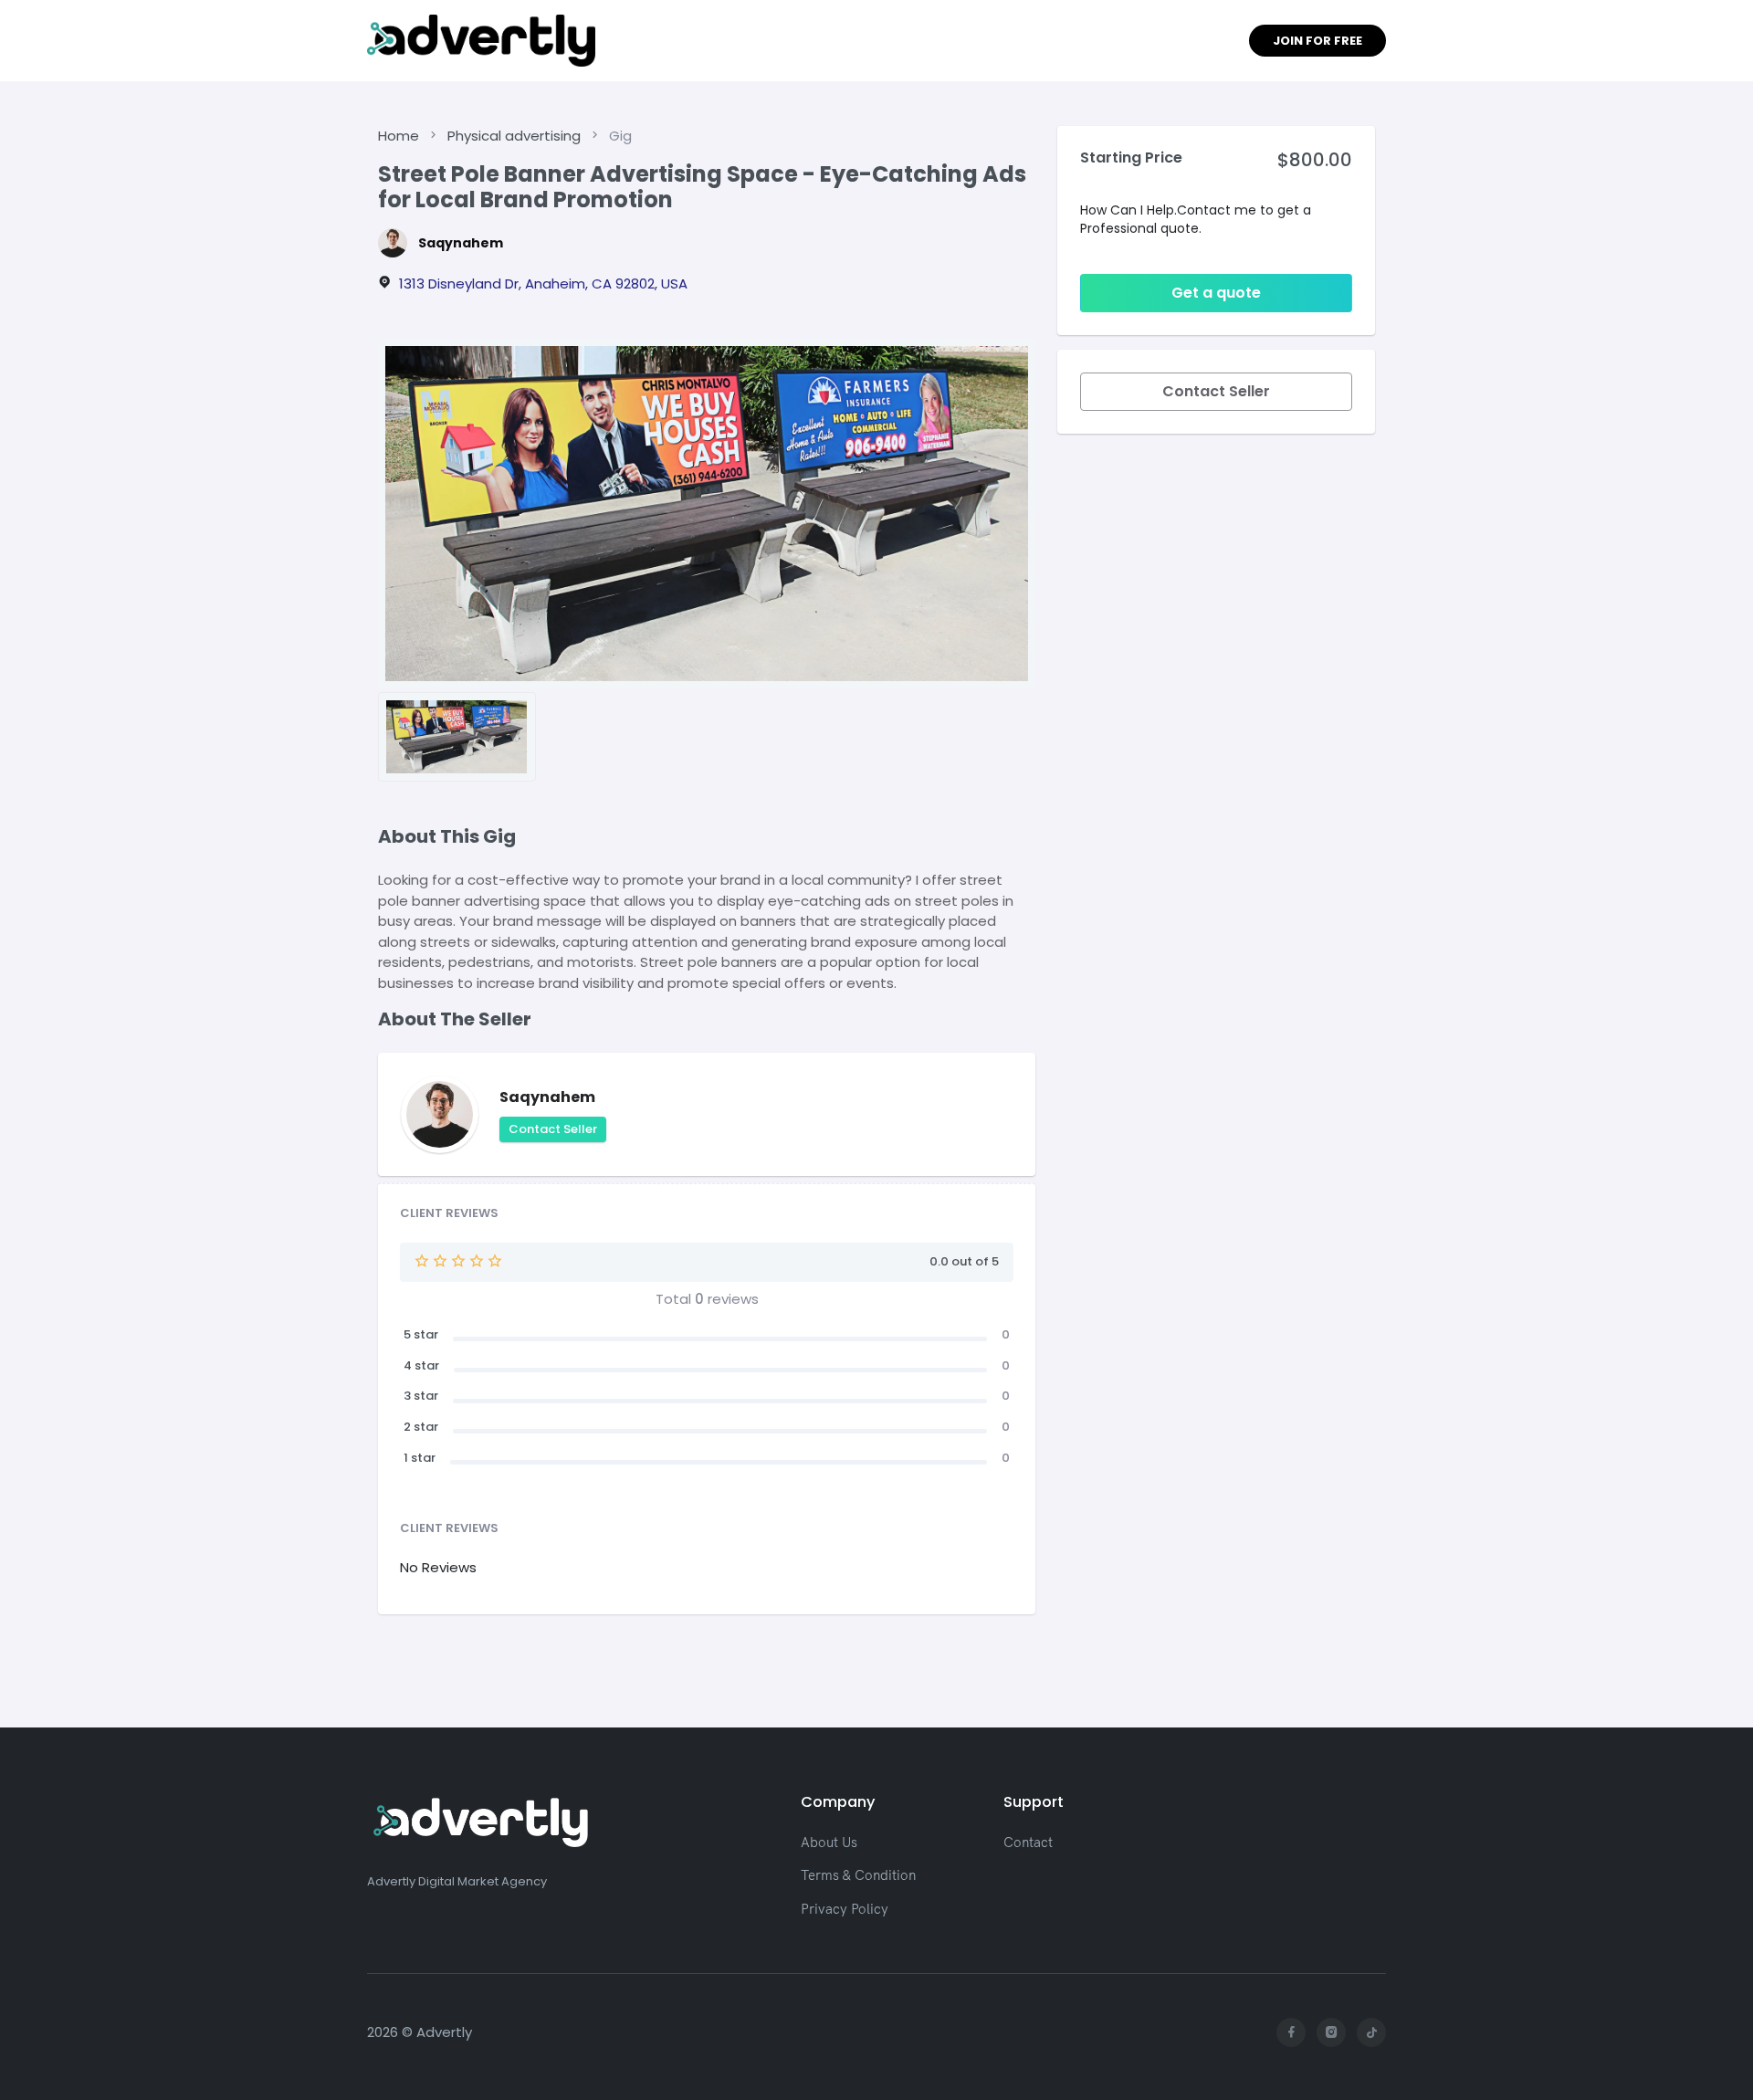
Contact (1028, 1842)
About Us (829, 1842)
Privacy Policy (845, 1909)
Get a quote (1216, 293)
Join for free (1317, 41)
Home (399, 136)
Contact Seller (553, 1129)
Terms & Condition (858, 1875)
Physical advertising (514, 136)
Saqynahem (461, 243)
